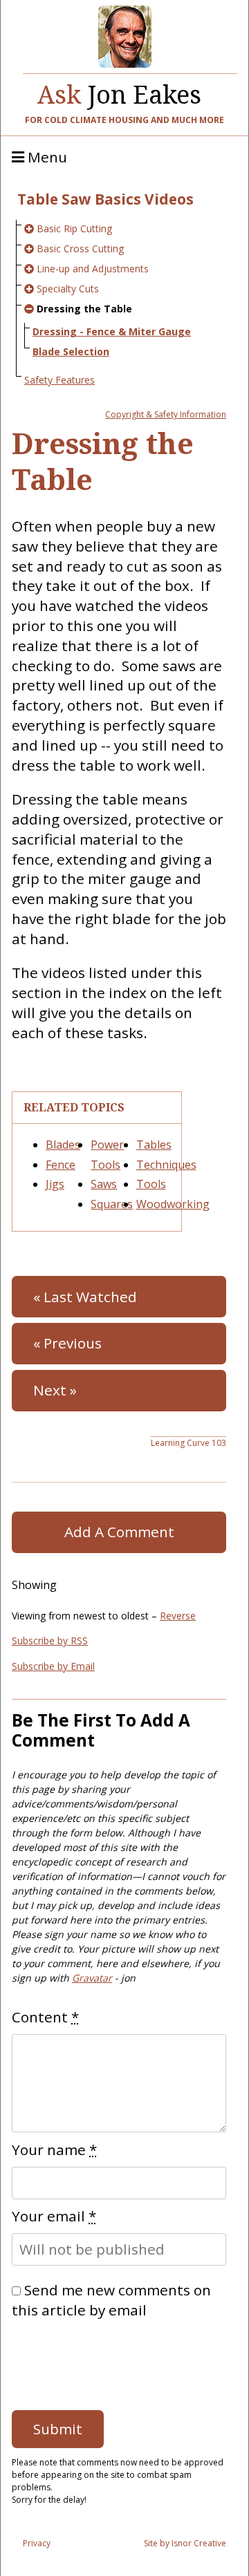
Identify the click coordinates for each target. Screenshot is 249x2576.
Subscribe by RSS (50, 1640)
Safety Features (59, 380)
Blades (63, 1145)
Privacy (37, 2543)
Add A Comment (119, 1532)
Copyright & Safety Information (166, 414)
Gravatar (92, 1978)
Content (45, 2017)
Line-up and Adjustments (93, 269)
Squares (112, 1204)
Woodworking (173, 1204)
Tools (151, 1184)
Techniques (166, 1165)
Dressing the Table (84, 309)
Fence (61, 1165)
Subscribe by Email (53, 1666)
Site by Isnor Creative (185, 2543)
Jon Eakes (119, 91)
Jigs (55, 1184)
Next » (55, 1390)
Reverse (178, 1616)
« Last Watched (85, 1297)
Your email (54, 2216)
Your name (54, 2150)
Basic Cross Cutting (80, 248)
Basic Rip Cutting (74, 228)
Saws (104, 1184)
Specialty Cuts (68, 289)
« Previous (67, 1343)
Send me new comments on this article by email (111, 2300)
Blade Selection (71, 351)
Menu (46, 158)
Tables (154, 1145)
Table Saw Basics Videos (105, 199)
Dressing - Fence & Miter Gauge (112, 331)
